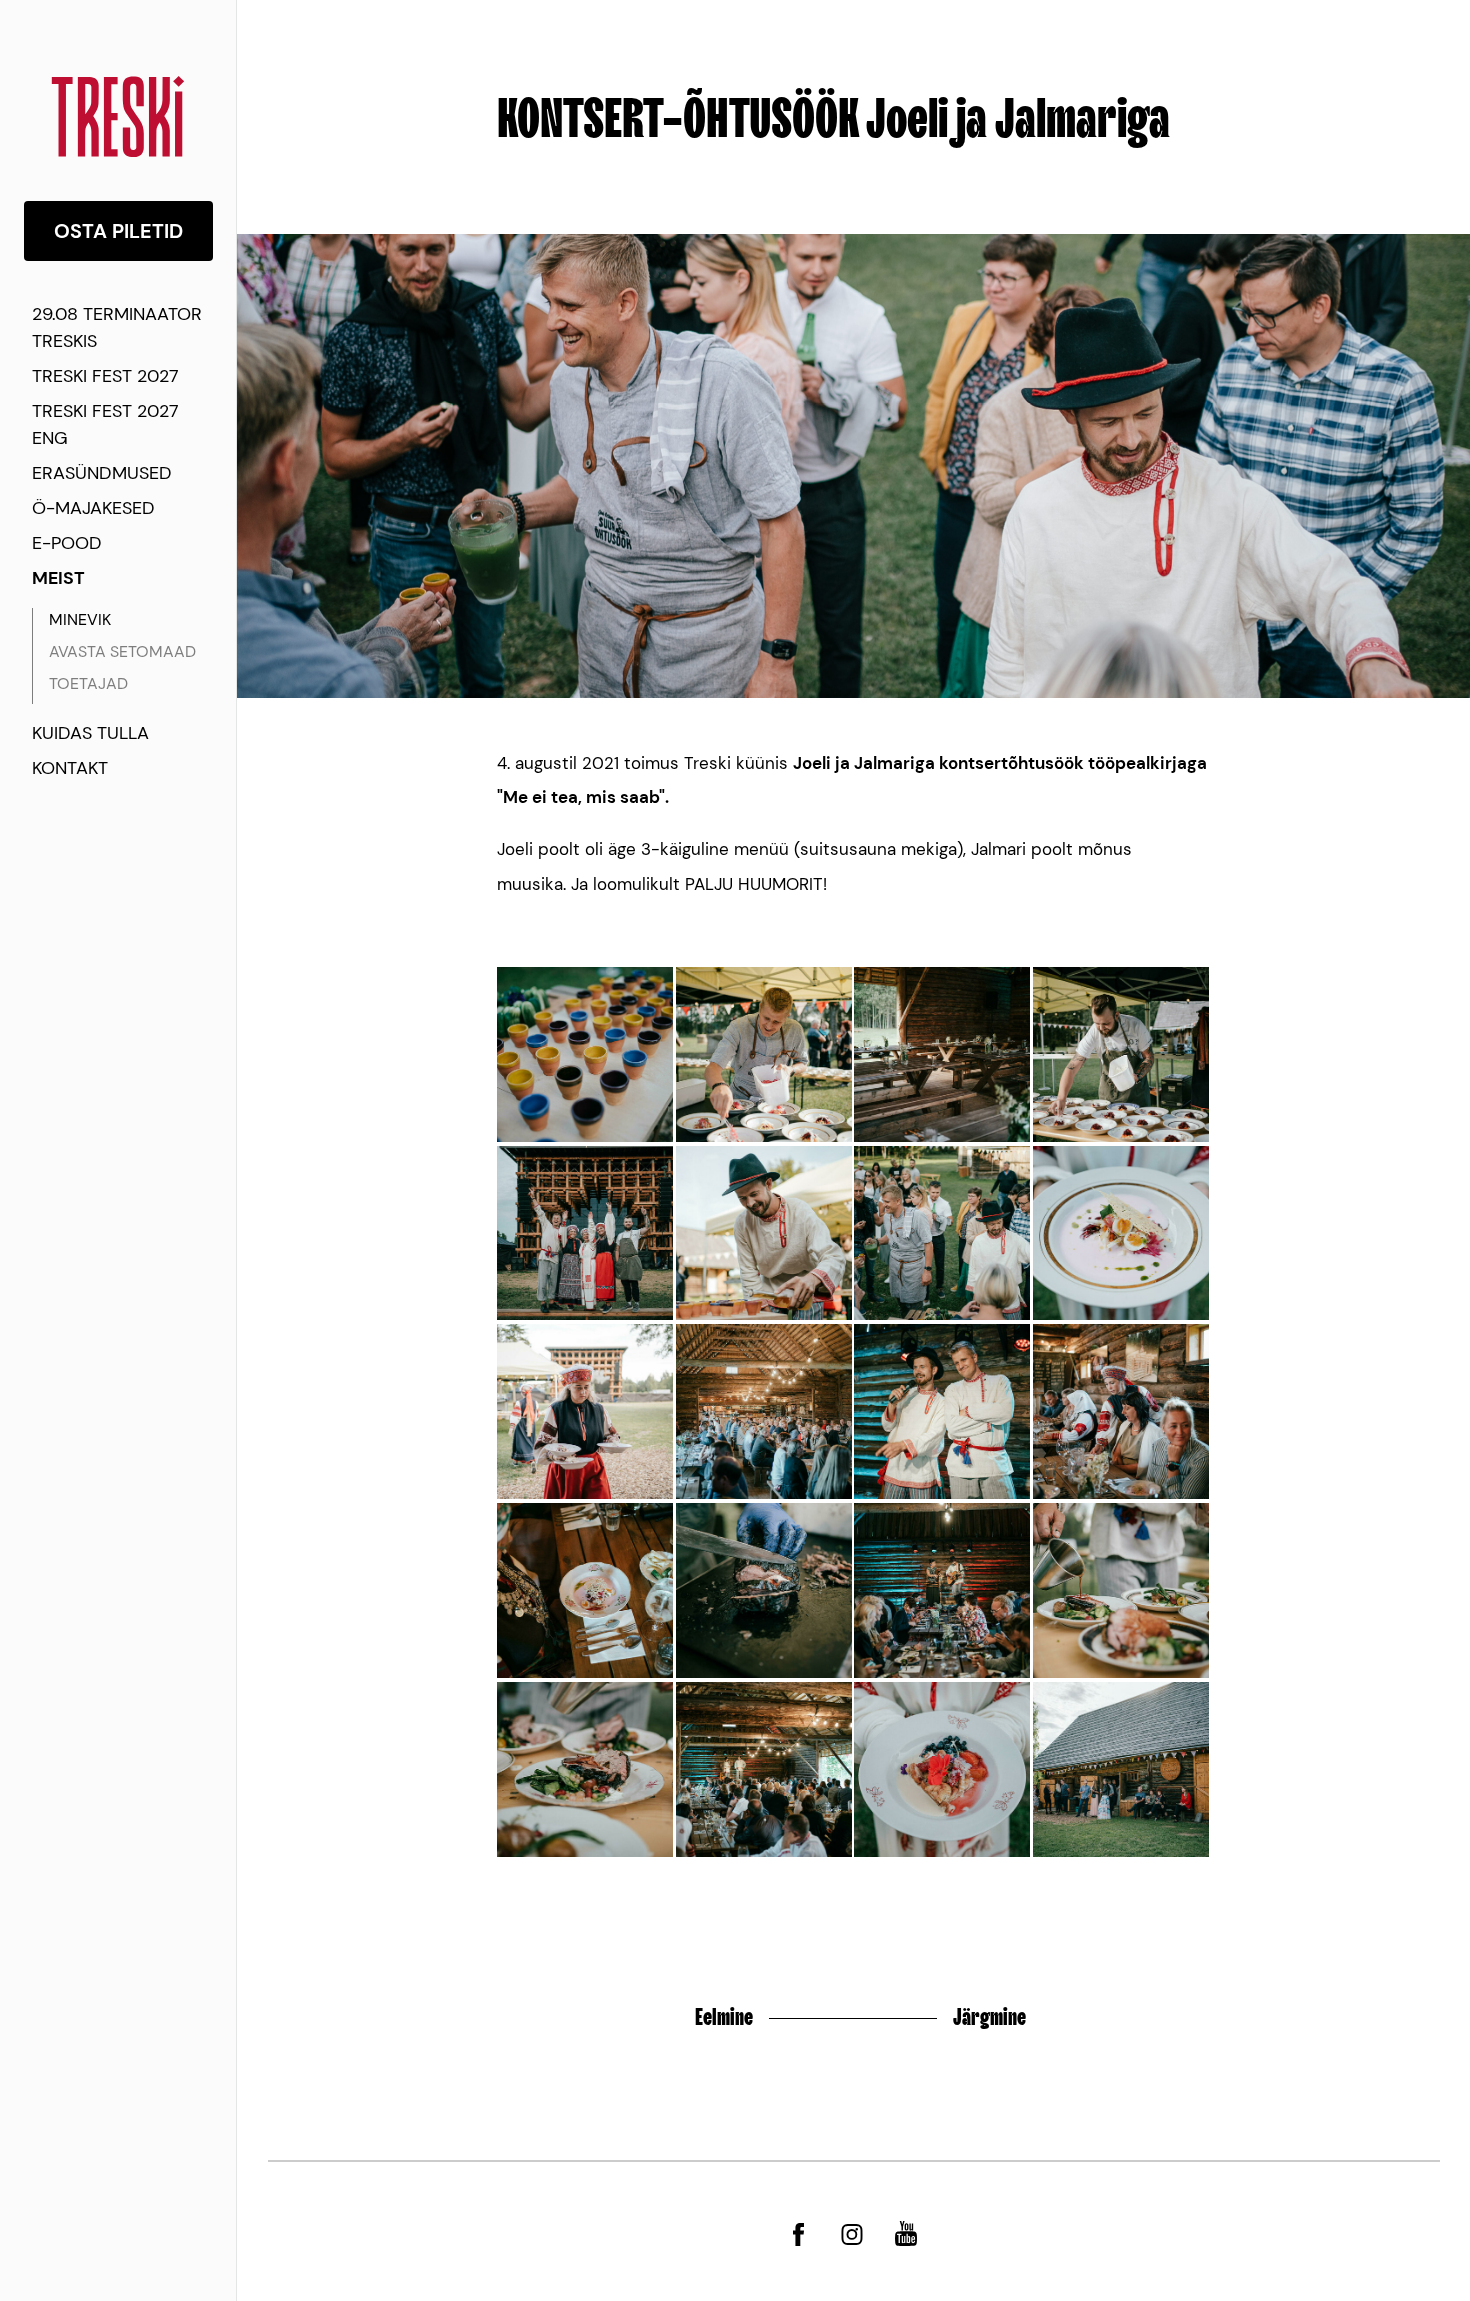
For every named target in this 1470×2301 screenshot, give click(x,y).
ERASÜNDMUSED (102, 473)
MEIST (58, 578)
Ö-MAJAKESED (93, 508)
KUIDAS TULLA (90, 733)
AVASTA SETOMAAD (122, 651)
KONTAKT (70, 768)
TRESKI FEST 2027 (105, 376)
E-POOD (67, 543)
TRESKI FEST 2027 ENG (105, 424)
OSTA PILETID (118, 231)
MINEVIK (80, 619)
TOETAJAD (88, 683)
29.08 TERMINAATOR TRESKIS (117, 327)
